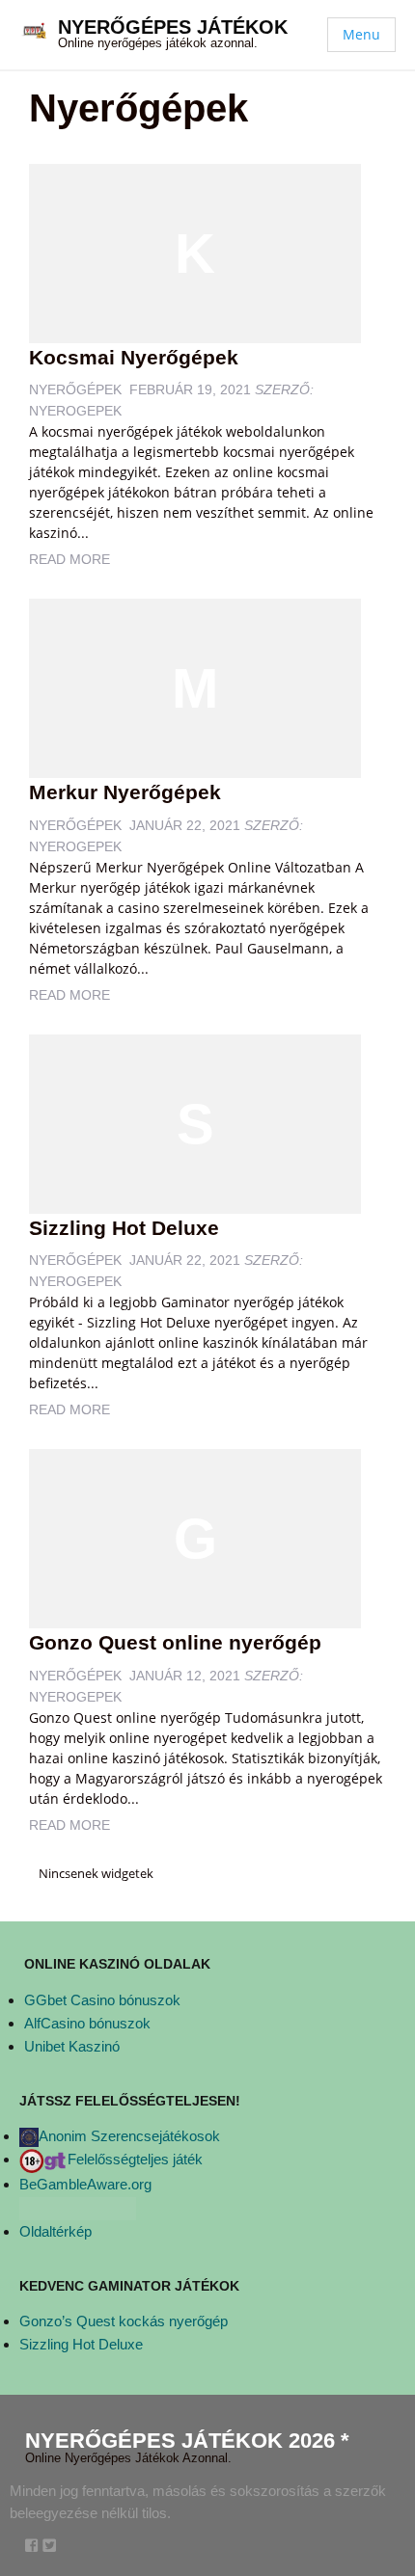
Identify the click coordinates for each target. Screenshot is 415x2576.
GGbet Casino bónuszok (102, 2000)
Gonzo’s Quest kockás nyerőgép (124, 2321)
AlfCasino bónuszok (87, 2023)
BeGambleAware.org (85, 2184)
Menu (361, 34)
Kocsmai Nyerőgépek (134, 357)
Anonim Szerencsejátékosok (129, 2136)
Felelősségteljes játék (135, 2159)
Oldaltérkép (55, 2231)
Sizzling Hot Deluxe (124, 1228)
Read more (69, 559)
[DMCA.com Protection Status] (78, 2207)
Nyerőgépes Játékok (173, 27)
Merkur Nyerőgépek (125, 792)
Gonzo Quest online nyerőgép (175, 1642)
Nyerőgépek (75, 389)
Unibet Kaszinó (72, 2046)
